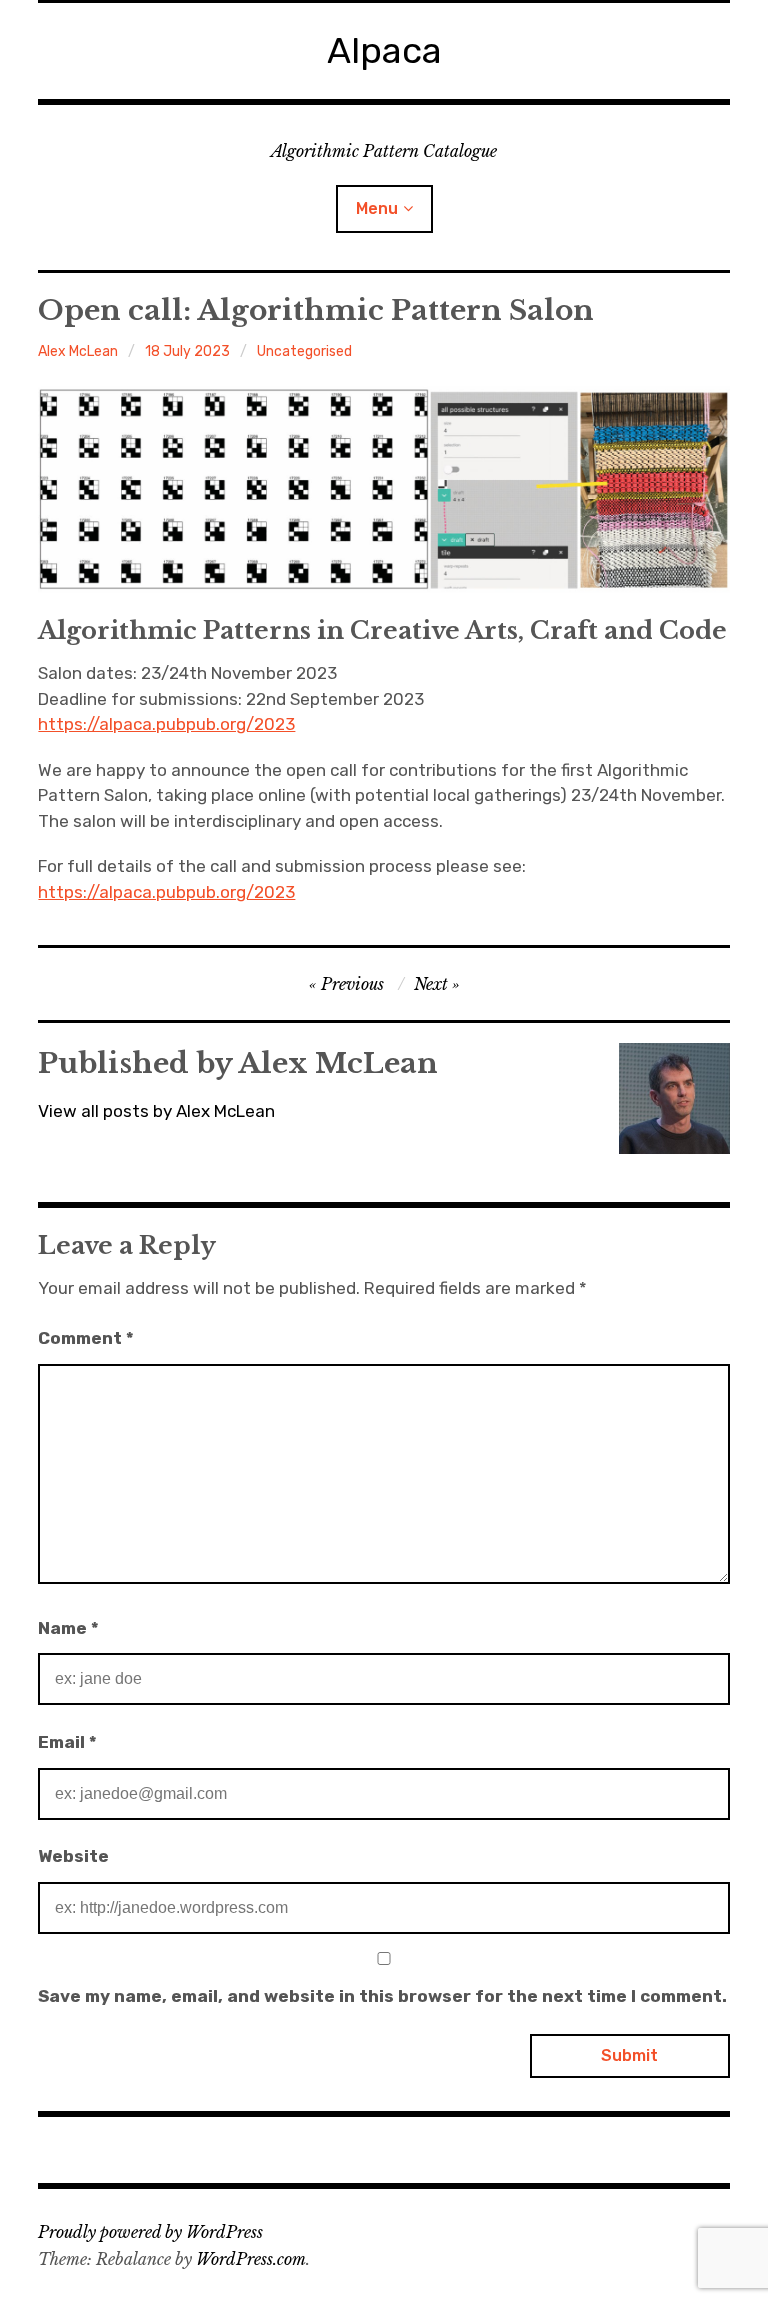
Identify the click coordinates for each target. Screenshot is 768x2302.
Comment (86, 1338)
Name (68, 1628)
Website (73, 1856)
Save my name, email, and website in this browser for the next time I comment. (382, 1996)
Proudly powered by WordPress (150, 2232)
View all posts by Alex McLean (156, 1111)
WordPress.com (251, 2259)
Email (67, 1742)
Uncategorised (304, 351)
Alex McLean (78, 351)
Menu (377, 208)
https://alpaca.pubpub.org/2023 (166, 724)
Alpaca (384, 50)
